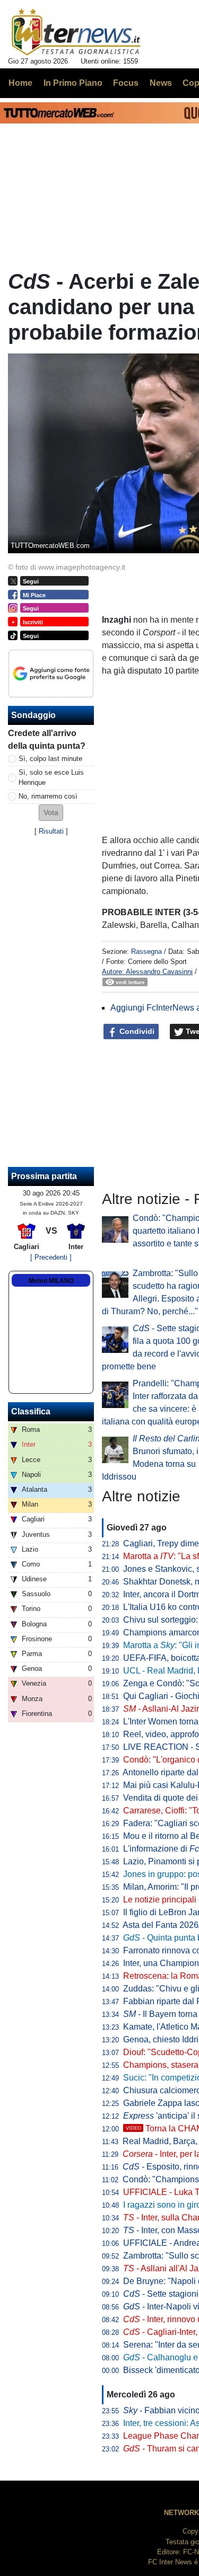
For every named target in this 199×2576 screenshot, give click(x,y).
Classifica (31, 1411)
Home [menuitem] (20, 83)
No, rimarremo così (48, 796)
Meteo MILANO (51, 1281)
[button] (51, 813)
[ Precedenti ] (51, 1257)
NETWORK (181, 2513)
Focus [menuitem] (126, 83)
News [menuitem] (161, 83)
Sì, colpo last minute (50, 759)
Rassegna (146, 951)
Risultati (51, 831)
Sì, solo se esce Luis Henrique (51, 777)
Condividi (136, 1031)
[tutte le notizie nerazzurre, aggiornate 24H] (76, 32)
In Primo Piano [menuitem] (73, 83)
